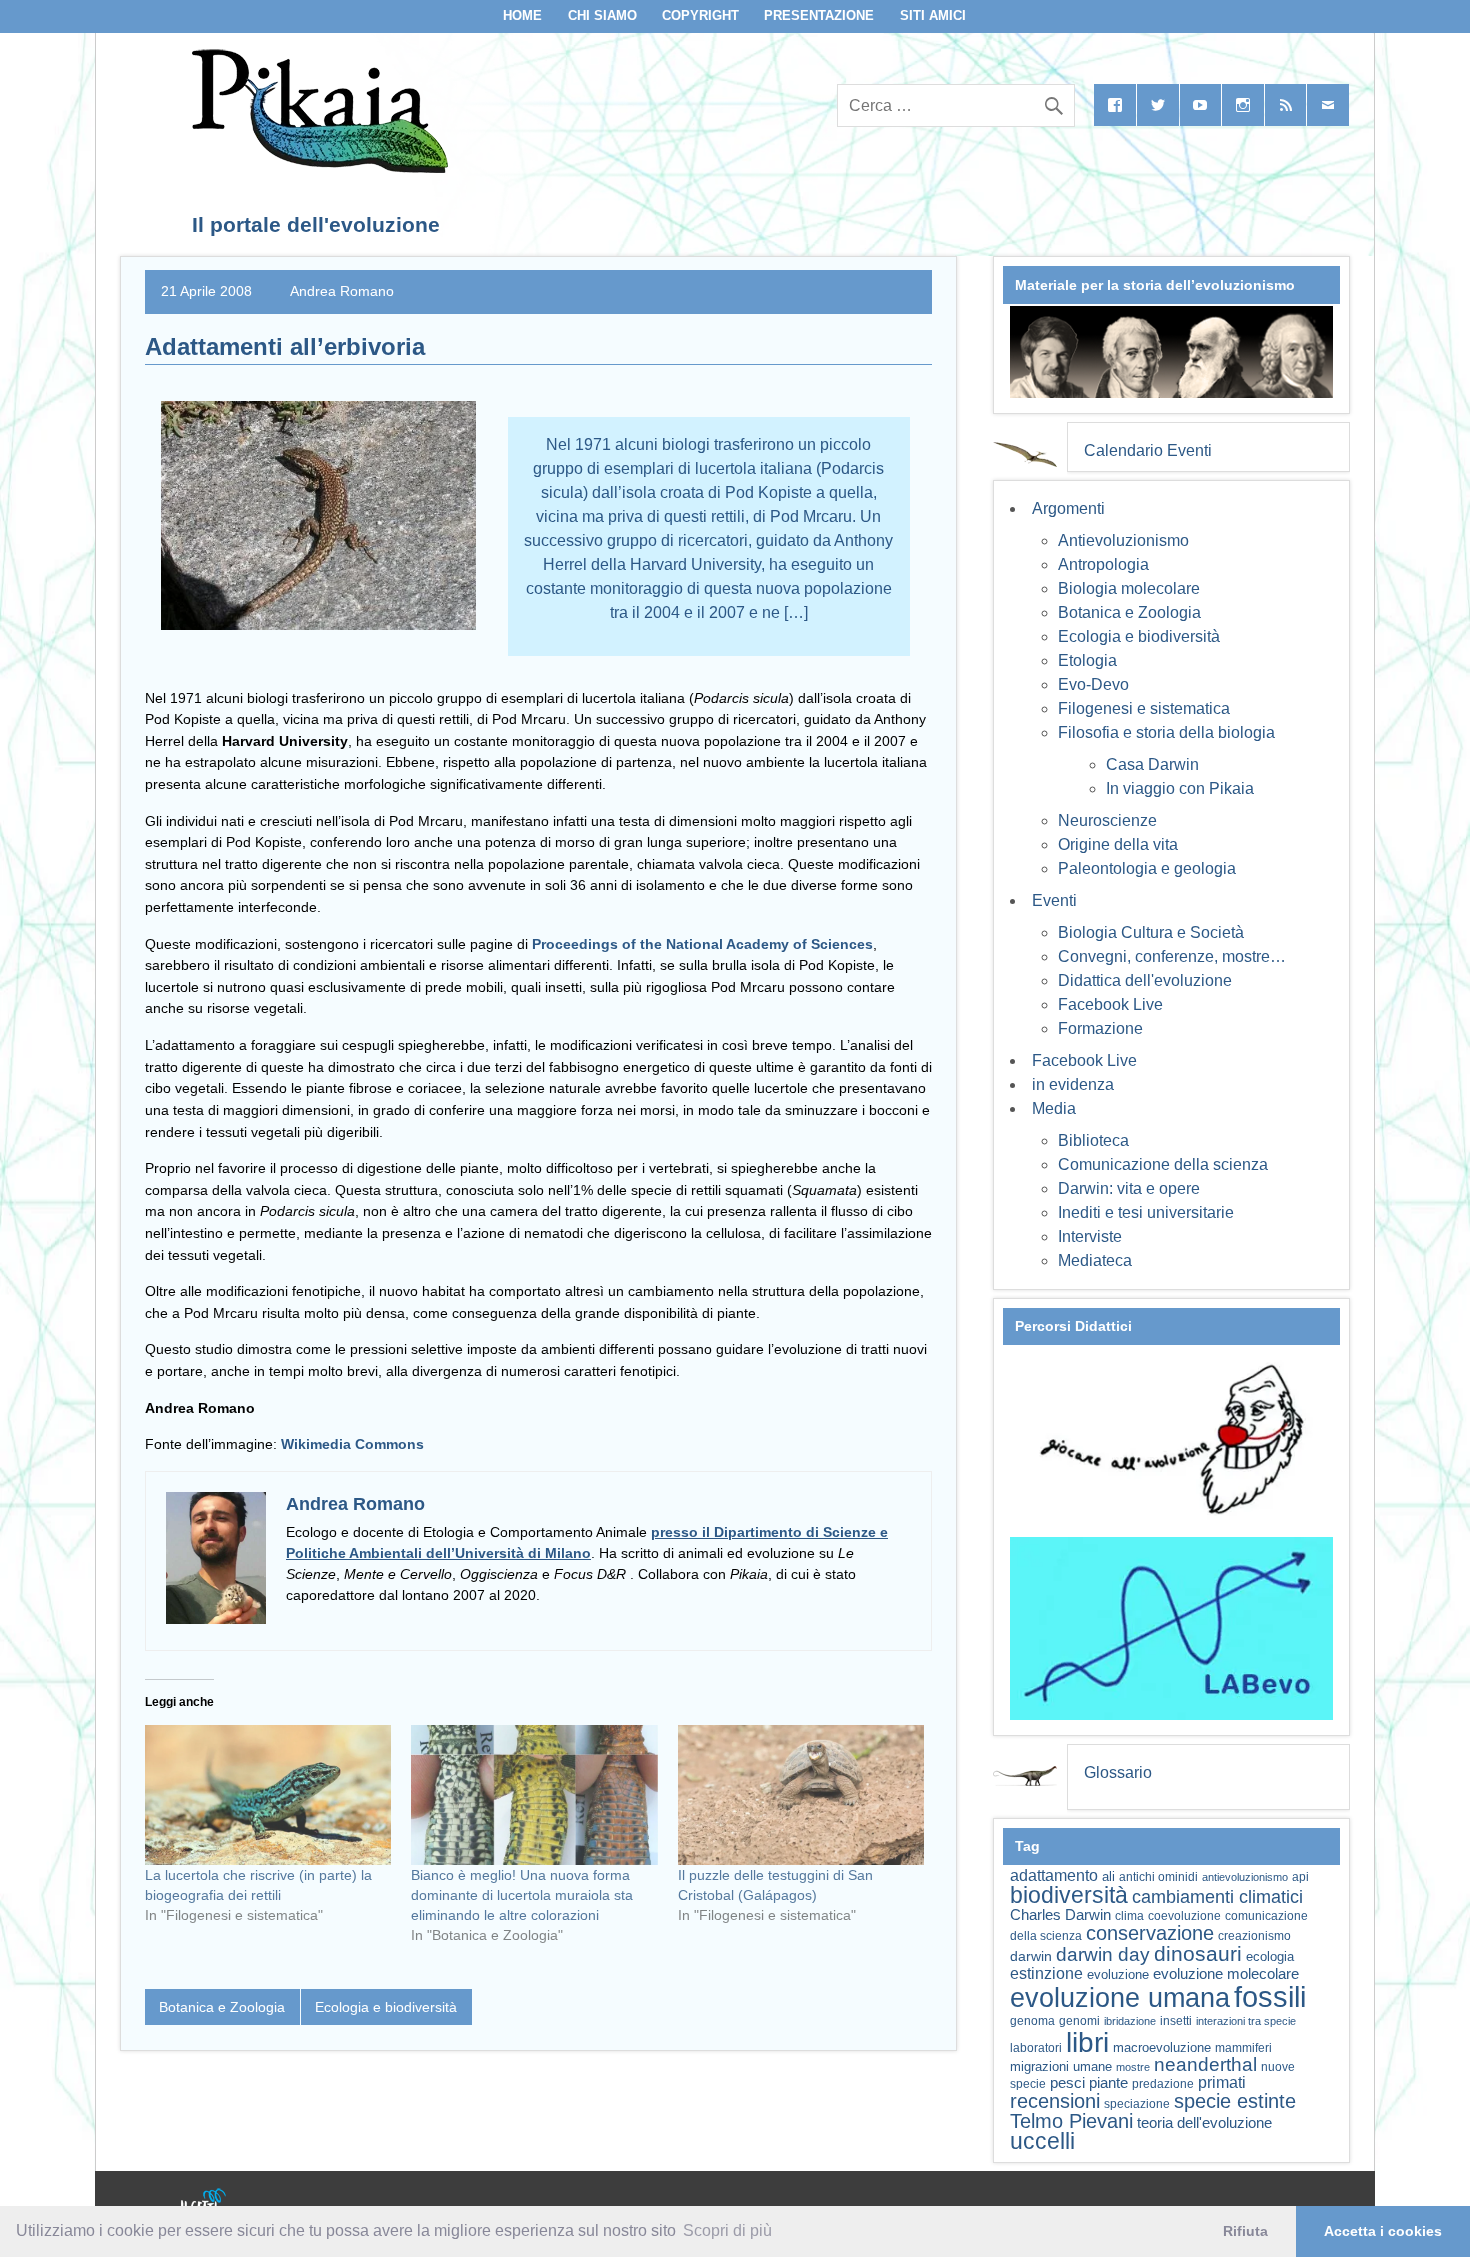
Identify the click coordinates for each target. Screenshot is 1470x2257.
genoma (1032, 2020)
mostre (1133, 2067)
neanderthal (1205, 2064)
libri (1087, 2042)
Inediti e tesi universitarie (1146, 1212)
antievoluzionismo (1245, 1877)
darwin (1031, 1956)
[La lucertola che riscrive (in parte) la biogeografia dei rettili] (268, 1795)
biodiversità (1069, 1895)
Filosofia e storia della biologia (1166, 732)
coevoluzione (1184, 1916)
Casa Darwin (1152, 764)
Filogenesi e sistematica (1144, 708)
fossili (1270, 1996)
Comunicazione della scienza (1163, 1164)
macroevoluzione (1162, 2047)
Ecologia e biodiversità (386, 2007)
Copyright (700, 15)
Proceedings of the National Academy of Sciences (702, 944)
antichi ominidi (1158, 1877)
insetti (1176, 2021)
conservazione (1150, 1933)
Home (522, 15)
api (1300, 1877)
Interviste (1090, 1236)
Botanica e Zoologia (222, 2007)
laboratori (1036, 2047)
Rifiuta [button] (1245, 2231)
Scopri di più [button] (727, 2230)
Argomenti (1068, 508)
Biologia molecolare (1129, 588)
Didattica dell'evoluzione (1145, 980)
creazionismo (1254, 1935)
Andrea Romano (342, 291)
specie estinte (1235, 2101)
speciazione (1137, 2104)
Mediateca (1095, 1260)
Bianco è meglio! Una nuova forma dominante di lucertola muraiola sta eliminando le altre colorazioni (522, 1895)
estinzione (1046, 1973)
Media (1054, 1108)
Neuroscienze (1107, 820)
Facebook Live (1110, 1004)
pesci (1067, 2083)
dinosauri (1198, 1953)
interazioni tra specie (1246, 2021)
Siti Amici (933, 15)
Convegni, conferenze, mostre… (1172, 956)
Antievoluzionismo (1123, 540)
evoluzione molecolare (1226, 1973)
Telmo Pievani (1071, 2121)
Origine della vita (1118, 844)
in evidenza (1073, 1084)
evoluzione (1118, 1974)
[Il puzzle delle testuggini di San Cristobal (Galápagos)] (801, 1795)
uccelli (1042, 2141)
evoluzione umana (1120, 1998)
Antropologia (1103, 564)
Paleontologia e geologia (1147, 868)
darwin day (1103, 1954)
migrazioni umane (1061, 2066)
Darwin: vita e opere (1129, 1188)
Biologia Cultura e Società (1151, 932)
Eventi (1054, 900)
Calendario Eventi (1148, 450)
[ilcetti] (204, 2202)
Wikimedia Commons (352, 1444)
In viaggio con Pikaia (1180, 788)
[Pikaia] (316, 167)
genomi (1079, 2021)
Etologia (1087, 660)
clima (1129, 1916)
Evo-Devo (1093, 684)
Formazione (1100, 1028)
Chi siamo (602, 15)
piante (1108, 2083)
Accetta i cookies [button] (1383, 2231)
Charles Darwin (1060, 1915)
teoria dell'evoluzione (1204, 2122)
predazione (1163, 2083)
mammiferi (1243, 2048)
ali (1108, 1876)
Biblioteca (1093, 1140)
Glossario (1118, 1772)
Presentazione (819, 15)
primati (1222, 2082)
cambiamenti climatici (1217, 1896)
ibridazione (1130, 2021)
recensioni (1055, 2101)
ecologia (1270, 1957)
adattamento (1054, 1875)
